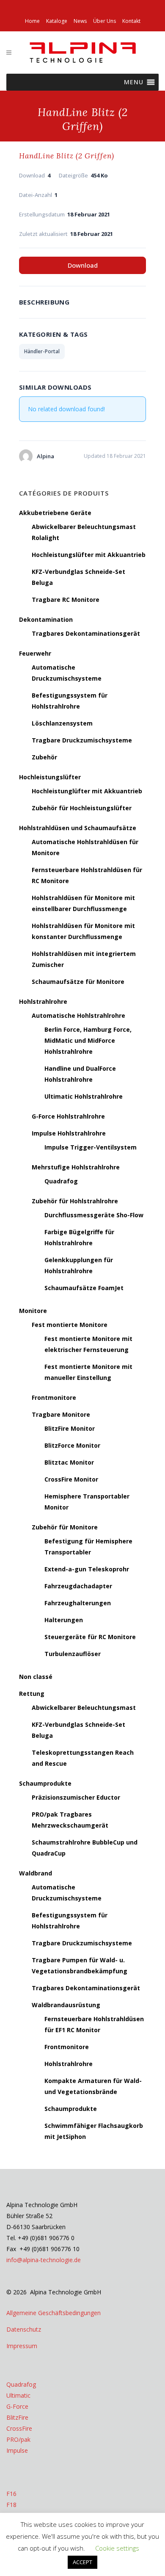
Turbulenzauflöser (73, 1654)
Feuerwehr (35, 653)
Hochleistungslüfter (50, 777)
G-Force (17, 2406)
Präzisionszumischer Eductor (76, 1797)
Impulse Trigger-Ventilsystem (91, 1147)
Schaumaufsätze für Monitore (78, 982)
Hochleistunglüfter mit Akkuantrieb (87, 791)
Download (83, 265)
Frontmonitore (54, 1397)
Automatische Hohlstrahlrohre (78, 1015)
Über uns (104, 21)
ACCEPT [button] (82, 2562)
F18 (11, 2505)
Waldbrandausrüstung (66, 2005)
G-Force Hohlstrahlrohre (68, 1116)
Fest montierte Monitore (70, 1325)
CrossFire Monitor (71, 1479)
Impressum (22, 2346)
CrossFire (19, 2428)
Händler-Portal (42, 351)
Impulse (17, 2450)
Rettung (32, 1694)
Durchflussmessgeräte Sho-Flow (94, 1215)
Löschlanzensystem (62, 723)
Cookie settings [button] (117, 2548)
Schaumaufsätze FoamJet (84, 1288)
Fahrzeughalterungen (78, 1603)
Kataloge (57, 21)
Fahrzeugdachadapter (78, 1586)
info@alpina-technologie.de (44, 2260)
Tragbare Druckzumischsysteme (82, 740)
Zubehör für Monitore (65, 1527)
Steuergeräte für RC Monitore (90, 1637)
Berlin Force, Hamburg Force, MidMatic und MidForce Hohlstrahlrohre (88, 1040)
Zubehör (44, 757)
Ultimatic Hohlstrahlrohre (84, 1096)
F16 (11, 2494)
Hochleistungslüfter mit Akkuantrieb (89, 555)
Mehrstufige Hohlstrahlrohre (76, 1167)
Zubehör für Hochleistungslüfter (82, 808)
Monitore (33, 1311)
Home (32, 21)
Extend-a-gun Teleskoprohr (87, 1569)
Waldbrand (36, 1873)
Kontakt (131, 21)
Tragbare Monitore (61, 1414)
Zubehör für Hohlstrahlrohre (75, 1201)
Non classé (36, 1677)
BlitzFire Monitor (70, 1428)
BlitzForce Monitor (72, 1445)
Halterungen (64, 1620)
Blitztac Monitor (69, 1462)
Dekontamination (46, 619)
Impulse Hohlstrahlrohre (69, 1133)
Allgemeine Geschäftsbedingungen (54, 2313)
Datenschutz (24, 2329)
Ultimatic (18, 2395)
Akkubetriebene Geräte (55, 513)
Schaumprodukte (45, 1783)
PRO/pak (18, 2439)
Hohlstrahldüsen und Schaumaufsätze (78, 828)
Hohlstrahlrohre (43, 1001)
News (80, 21)
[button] (134, 82)
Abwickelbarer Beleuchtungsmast (84, 1708)
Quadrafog (61, 1181)
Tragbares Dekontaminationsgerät (86, 633)
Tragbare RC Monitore (66, 600)
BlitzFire (17, 2417)
